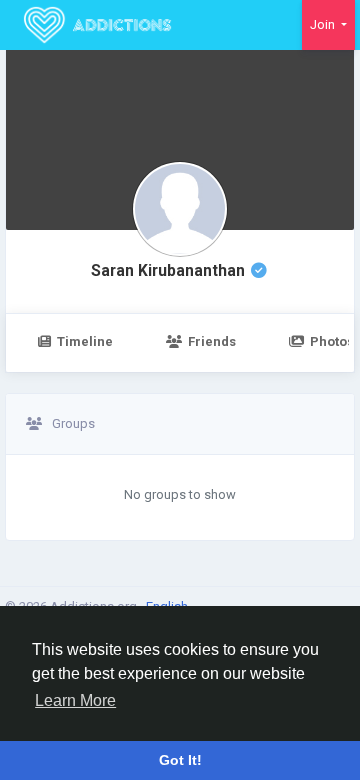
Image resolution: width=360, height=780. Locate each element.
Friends (212, 341)
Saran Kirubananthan (168, 271)
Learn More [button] (75, 700)
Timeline (85, 341)
